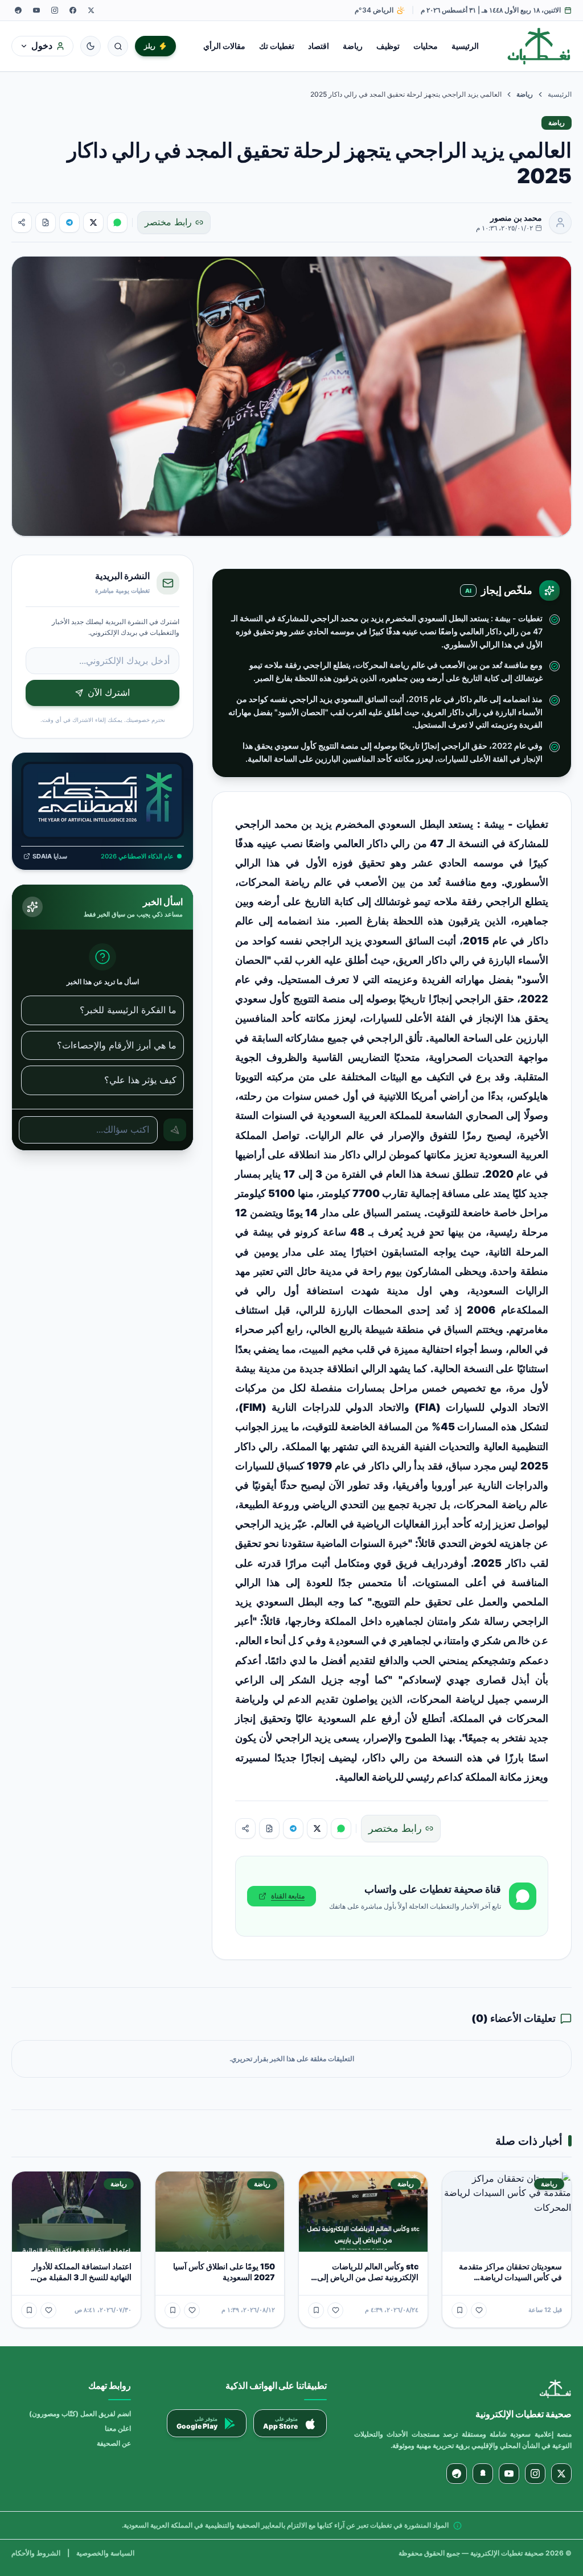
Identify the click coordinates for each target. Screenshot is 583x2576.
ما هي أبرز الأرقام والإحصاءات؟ (117, 1045)
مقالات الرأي (224, 46)
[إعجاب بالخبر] (479, 2310)
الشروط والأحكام (36, 2553)
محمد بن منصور (516, 218)
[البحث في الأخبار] (118, 46)
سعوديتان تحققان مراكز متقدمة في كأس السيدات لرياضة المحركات (510, 2277)
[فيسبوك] (73, 10)
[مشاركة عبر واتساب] (117, 222)
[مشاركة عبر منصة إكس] (93, 222)
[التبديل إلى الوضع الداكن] (91, 46)
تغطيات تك (277, 46)
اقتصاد (319, 46)
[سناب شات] (483, 2474)
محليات (426, 46)
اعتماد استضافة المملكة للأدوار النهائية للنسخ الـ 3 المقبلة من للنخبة (82, 2277)
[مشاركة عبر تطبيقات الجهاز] (22, 222)
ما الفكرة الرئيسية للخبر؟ (128, 1010)
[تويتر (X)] (91, 10)
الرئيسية (465, 46)
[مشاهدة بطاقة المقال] (46, 222)
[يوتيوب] (36, 10)
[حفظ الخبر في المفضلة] (459, 2310)
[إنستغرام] (55, 10)
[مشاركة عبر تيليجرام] (69, 222)
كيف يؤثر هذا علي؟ (140, 1080)
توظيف (388, 46)
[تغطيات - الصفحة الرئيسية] (539, 46)
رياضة (353, 46)
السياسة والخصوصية (105, 2553)
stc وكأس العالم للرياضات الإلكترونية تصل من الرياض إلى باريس (368, 2277)
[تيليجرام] (18, 10)
